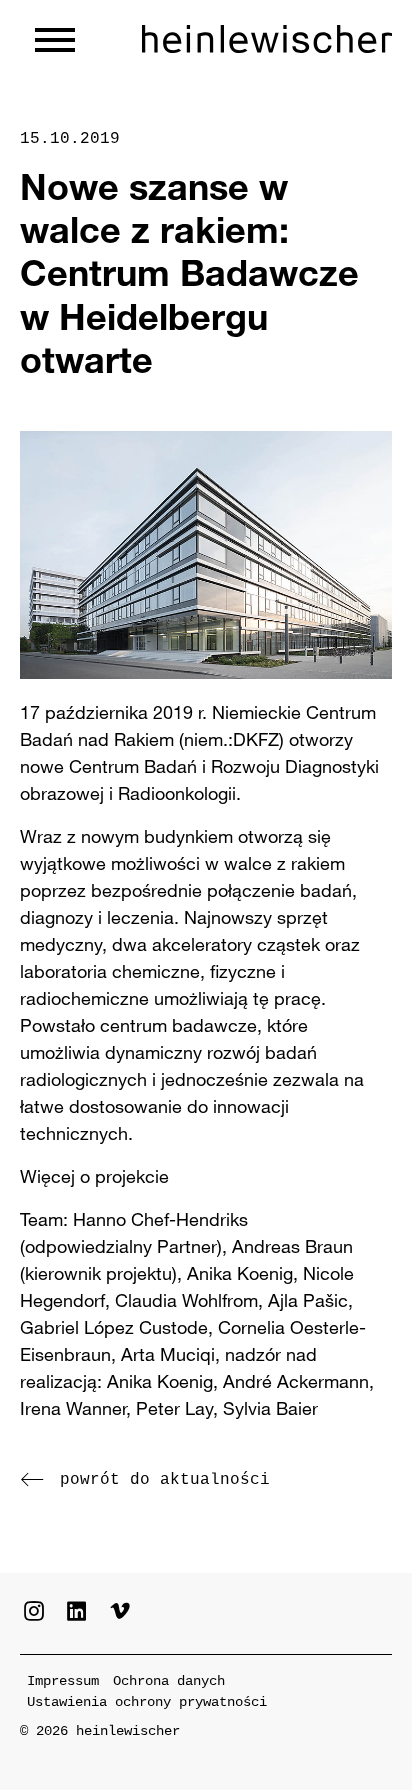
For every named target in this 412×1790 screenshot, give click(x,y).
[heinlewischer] (267, 40)
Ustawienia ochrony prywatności (147, 1702)
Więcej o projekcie (94, 1176)
